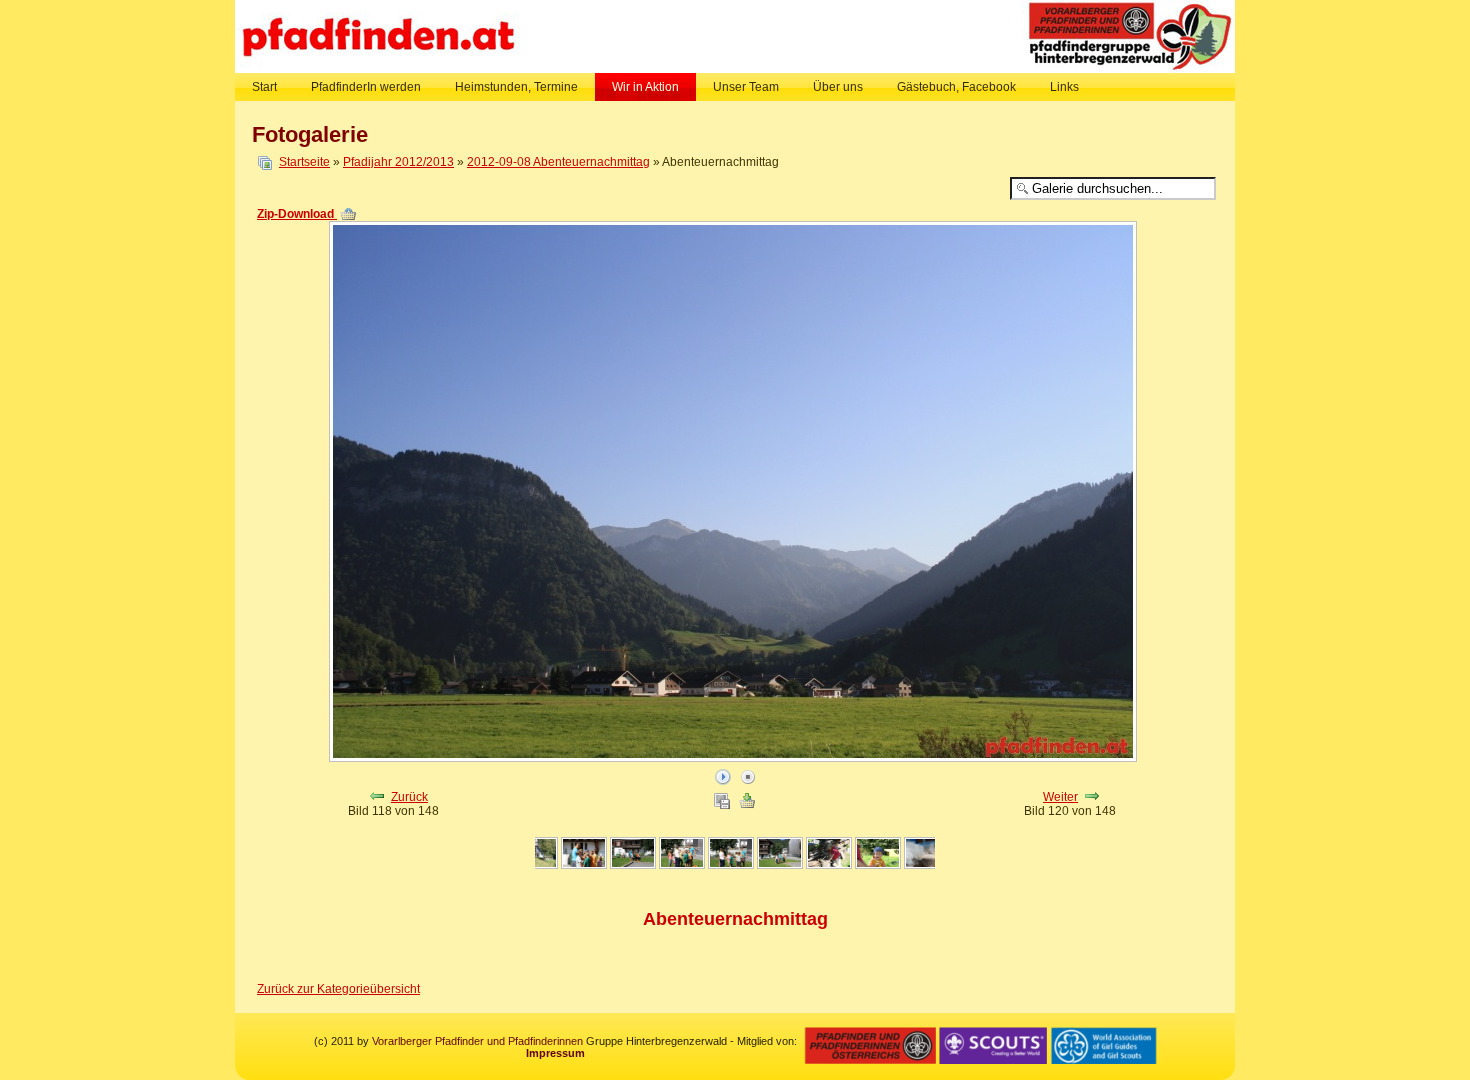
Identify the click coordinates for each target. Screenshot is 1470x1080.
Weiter (1060, 797)
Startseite (304, 162)
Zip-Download (297, 214)
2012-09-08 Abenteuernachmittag (558, 162)
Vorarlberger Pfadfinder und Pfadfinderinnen (477, 1041)
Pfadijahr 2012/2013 (398, 162)
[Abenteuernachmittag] (534, 865)
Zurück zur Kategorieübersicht (338, 989)
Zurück (409, 797)
